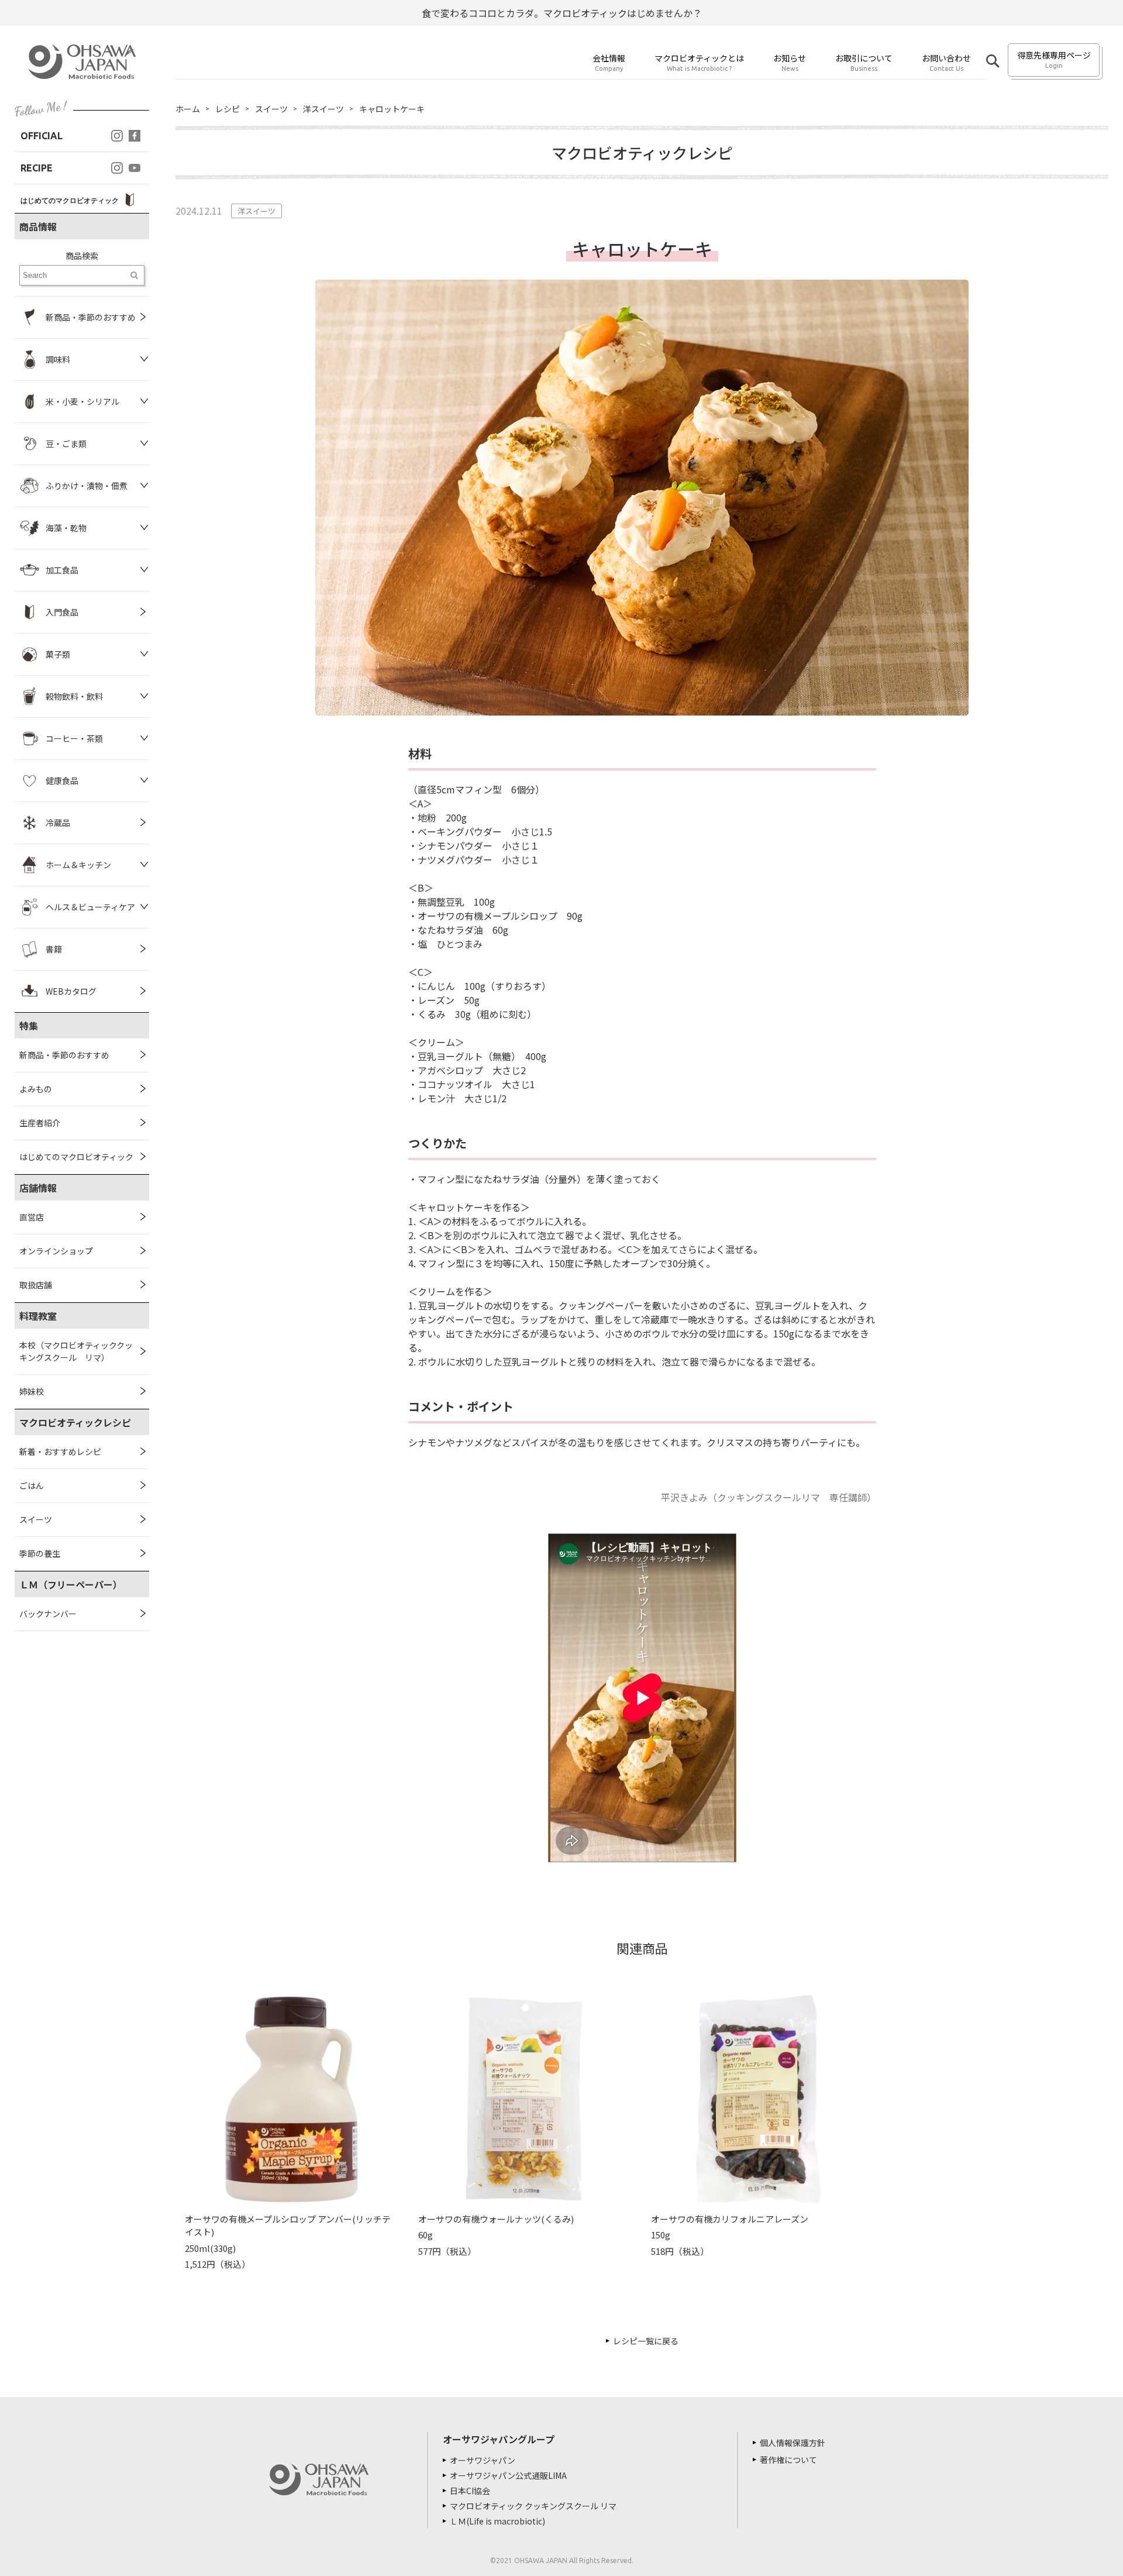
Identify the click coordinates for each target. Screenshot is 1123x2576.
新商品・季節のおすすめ (64, 1055)
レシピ (228, 109)
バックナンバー (48, 1614)
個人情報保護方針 (793, 2443)
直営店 (32, 1217)
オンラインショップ (56, 1251)
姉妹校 (32, 1391)
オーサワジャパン (483, 2460)
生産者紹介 (40, 1123)
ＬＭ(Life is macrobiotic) (497, 2521)
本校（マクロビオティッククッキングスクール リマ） (76, 1351)
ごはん (32, 1485)
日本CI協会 (470, 2491)
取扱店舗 (36, 1285)
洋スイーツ (323, 109)
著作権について (788, 2460)
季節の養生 (40, 1553)
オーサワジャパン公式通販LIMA (508, 2475)
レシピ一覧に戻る (646, 2341)
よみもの (36, 1089)
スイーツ (36, 1519)
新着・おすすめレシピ (60, 1452)
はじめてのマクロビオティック (76, 1157)
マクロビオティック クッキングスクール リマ (533, 2506)
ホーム (188, 109)
